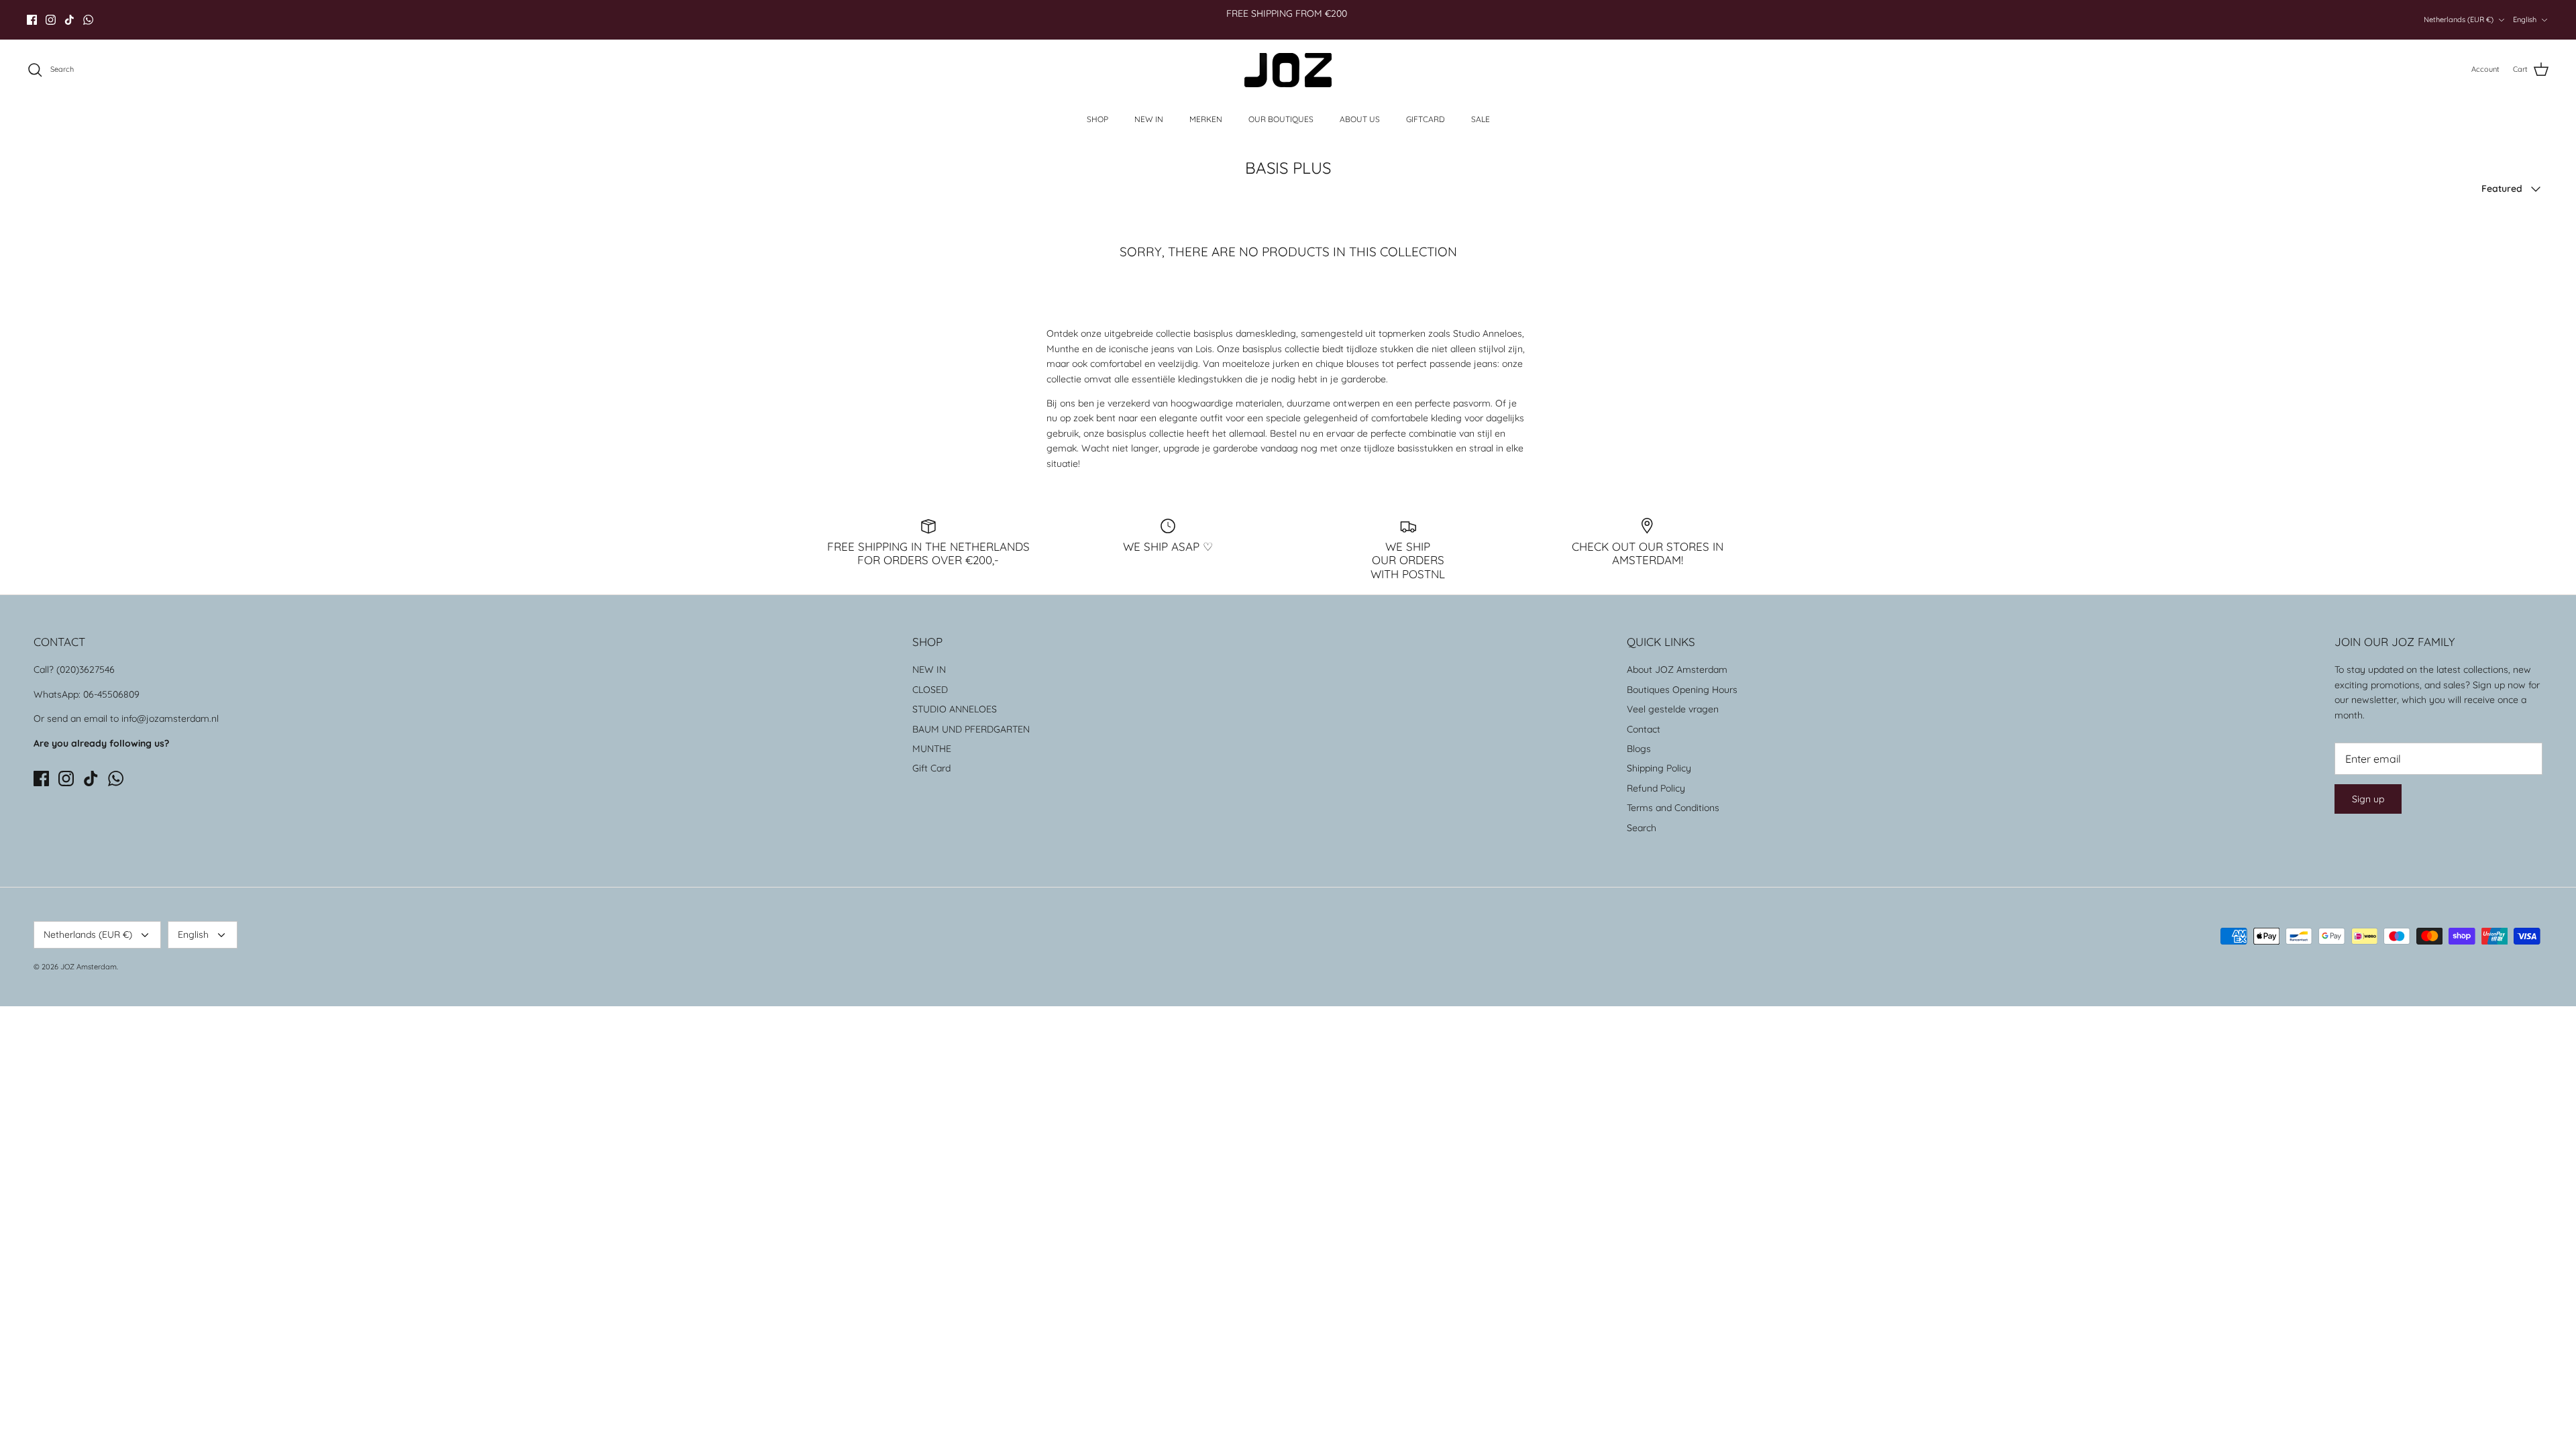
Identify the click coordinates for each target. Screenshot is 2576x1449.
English (2525, 19)
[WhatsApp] (88, 20)
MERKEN (1206, 119)
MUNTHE (932, 749)
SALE (1481, 119)
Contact (1644, 729)
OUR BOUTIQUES (1281, 119)
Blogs (1639, 749)
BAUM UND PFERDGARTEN (971, 729)
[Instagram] (51, 20)
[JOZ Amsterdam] (1288, 70)
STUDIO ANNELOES (955, 709)
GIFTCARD (1426, 119)
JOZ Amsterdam (89, 967)
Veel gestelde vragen (1673, 709)
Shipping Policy (1659, 768)
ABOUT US (1360, 119)
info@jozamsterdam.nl (170, 718)
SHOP (1097, 119)
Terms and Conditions (1673, 808)
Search (1642, 828)
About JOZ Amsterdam (1677, 669)
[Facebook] (32, 20)
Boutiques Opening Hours (1682, 690)
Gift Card (931, 768)
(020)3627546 (86, 669)
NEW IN (1149, 119)
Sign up (2368, 799)
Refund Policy (1656, 788)
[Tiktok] (69, 20)
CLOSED (930, 690)
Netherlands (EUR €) (2459, 19)
